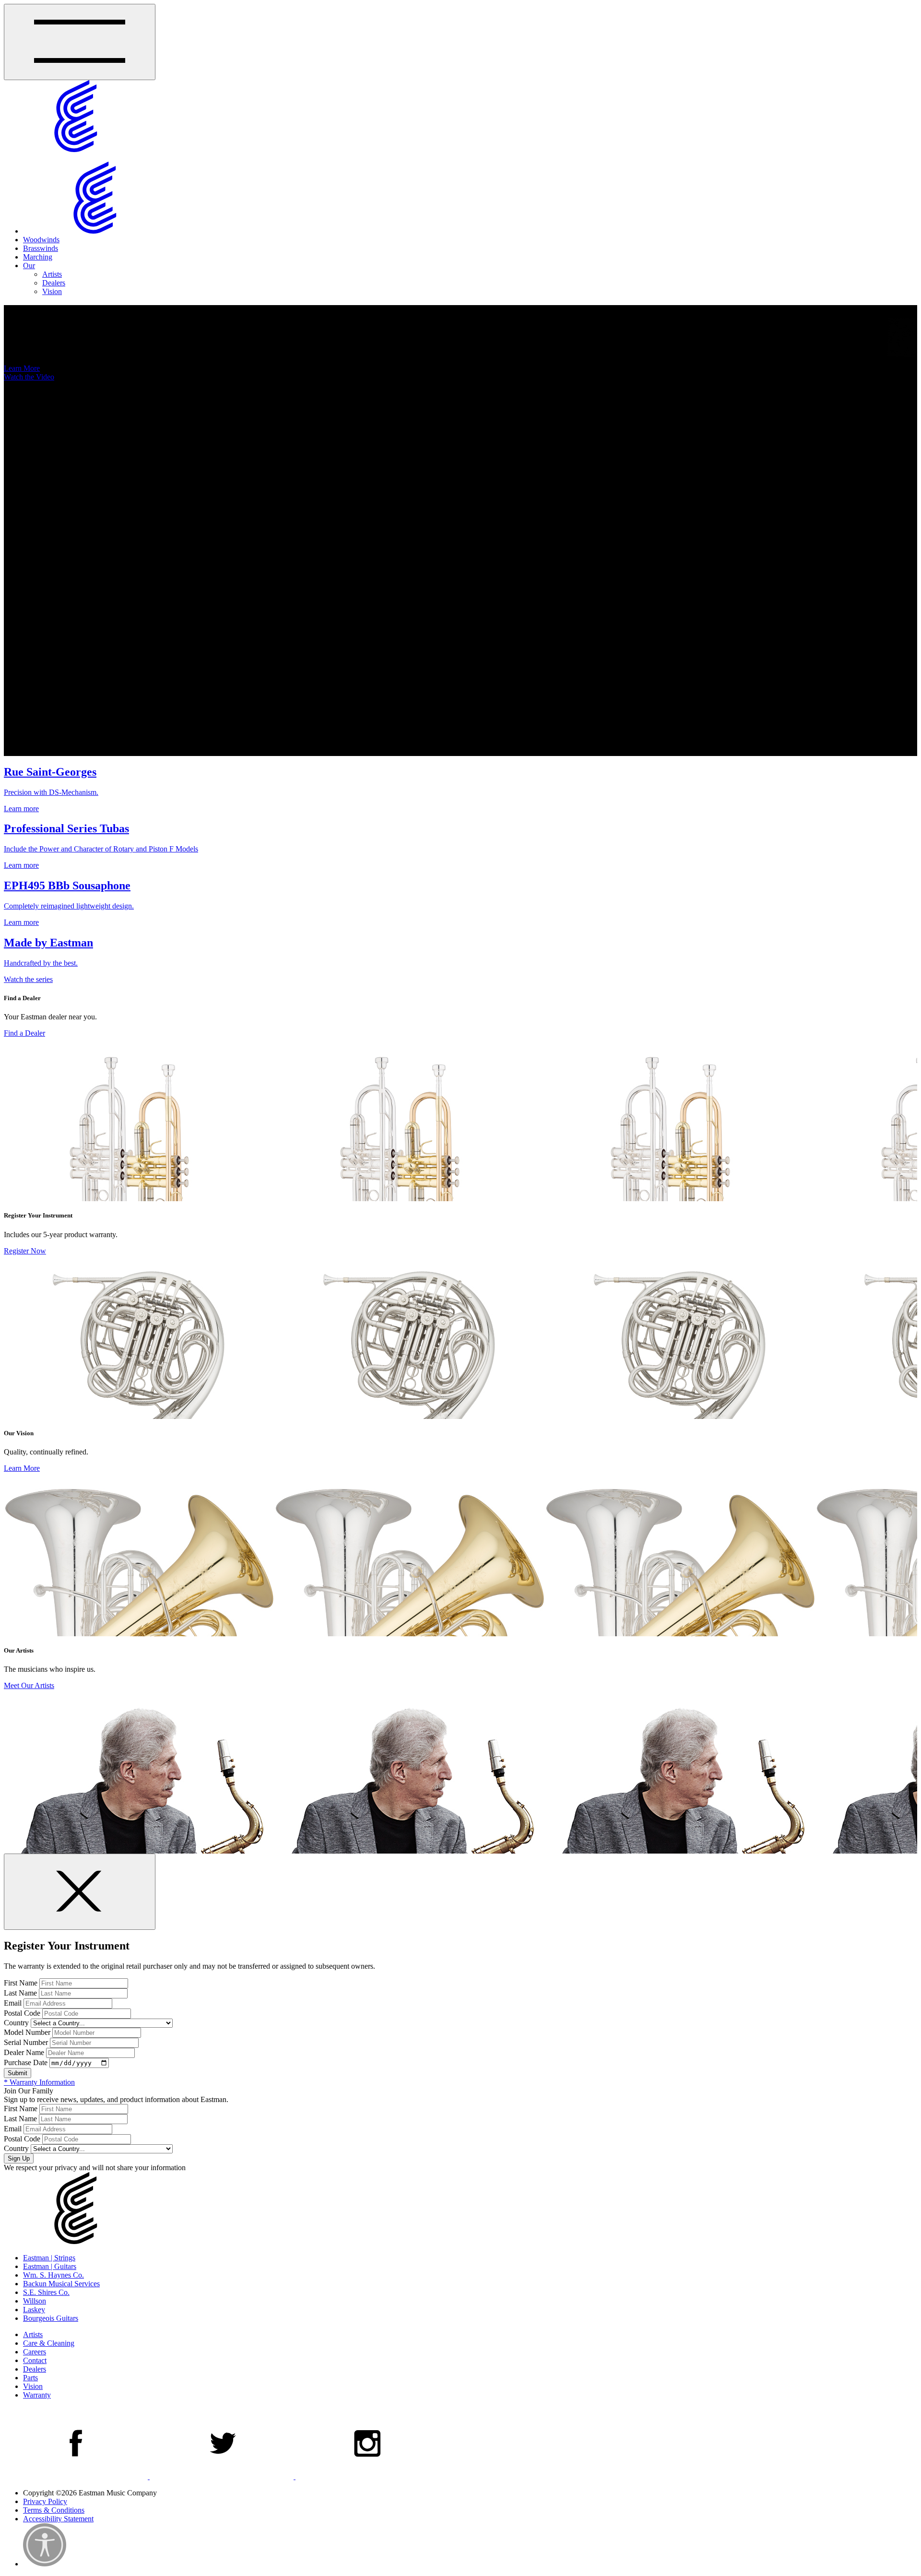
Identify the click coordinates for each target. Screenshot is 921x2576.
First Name (21, 1983)
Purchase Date (26, 2062)
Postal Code (22, 2013)
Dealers (54, 283)
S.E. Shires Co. (46, 2292)
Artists (52, 274)
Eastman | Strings (49, 2258)
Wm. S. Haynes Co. (53, 2275)
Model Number (27, 2032)
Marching (38, 257)
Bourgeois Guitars (51, 2318)
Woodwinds (41, 240)
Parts (30, 2378)
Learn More (22, 368)
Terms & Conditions (54, 2510)
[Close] (80, 1892)
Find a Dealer (24, 1033)
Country (16, 2023)
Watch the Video (29, 377)
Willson (35, 2301)
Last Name (20, 1993)
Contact (35, 2360)
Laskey (34, 2310)
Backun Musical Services (61, 2284)
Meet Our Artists (29, 1685)
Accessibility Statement (58, 2519)
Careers (35, 2352)
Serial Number (26, 2042)
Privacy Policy (45, 2501)
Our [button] (29, 266)
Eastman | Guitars (50, 2266)
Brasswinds (41, 248)
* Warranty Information (39, 2082)
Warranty (37, 2395)
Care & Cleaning (49, 2343)
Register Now (25, 1251)
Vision (52, 291)
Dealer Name (24, 2052)
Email (13, 2003)
